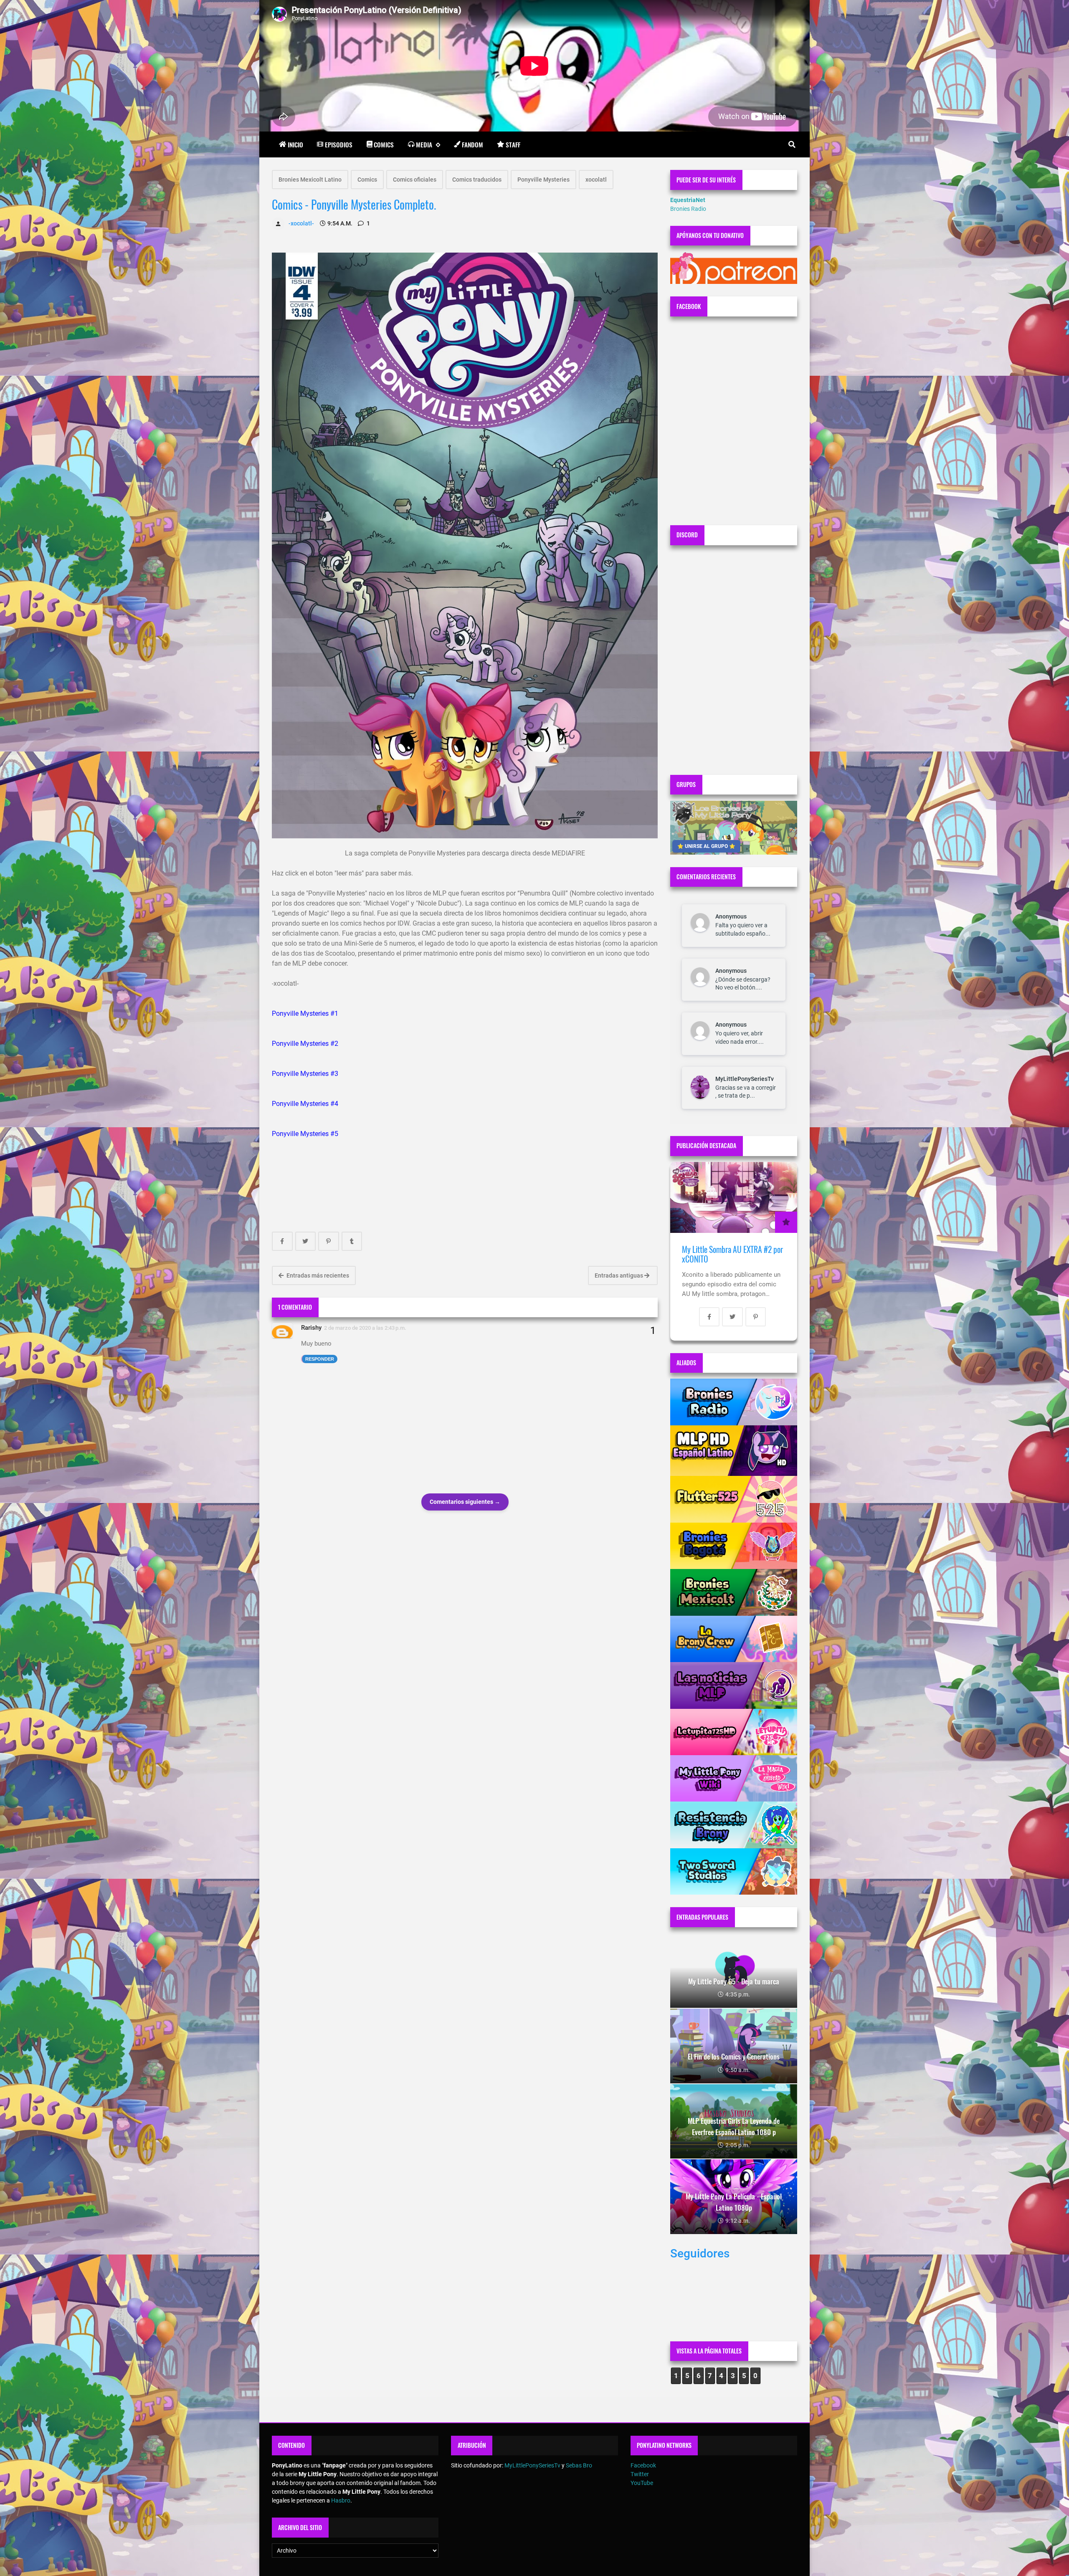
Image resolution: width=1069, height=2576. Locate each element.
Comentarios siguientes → (465, 1502)
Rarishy (311, 1328)
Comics (384, 144)
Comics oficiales (415, 180)
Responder (320, 1359)
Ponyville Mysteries (543, 180)
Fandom (472, 144)
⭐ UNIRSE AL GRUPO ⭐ (706, 846)
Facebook (643, 2465)
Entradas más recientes (317, 1275)
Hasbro (341, 2500)
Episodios (339, 144)
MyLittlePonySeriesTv (745, 1079)
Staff (513, 144)
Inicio (295, 144)
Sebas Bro (579, 2465)
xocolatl (596, 180)
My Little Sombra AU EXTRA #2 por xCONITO (732, 1254)
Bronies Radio (688, 209)
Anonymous (731, 916)
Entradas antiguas (619, 1275)
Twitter (640, 2474)
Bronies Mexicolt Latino (310, 180)
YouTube (642, 2483)
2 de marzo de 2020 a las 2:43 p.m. (365, 1328)
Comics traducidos (477, 180)
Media (424, 144)
